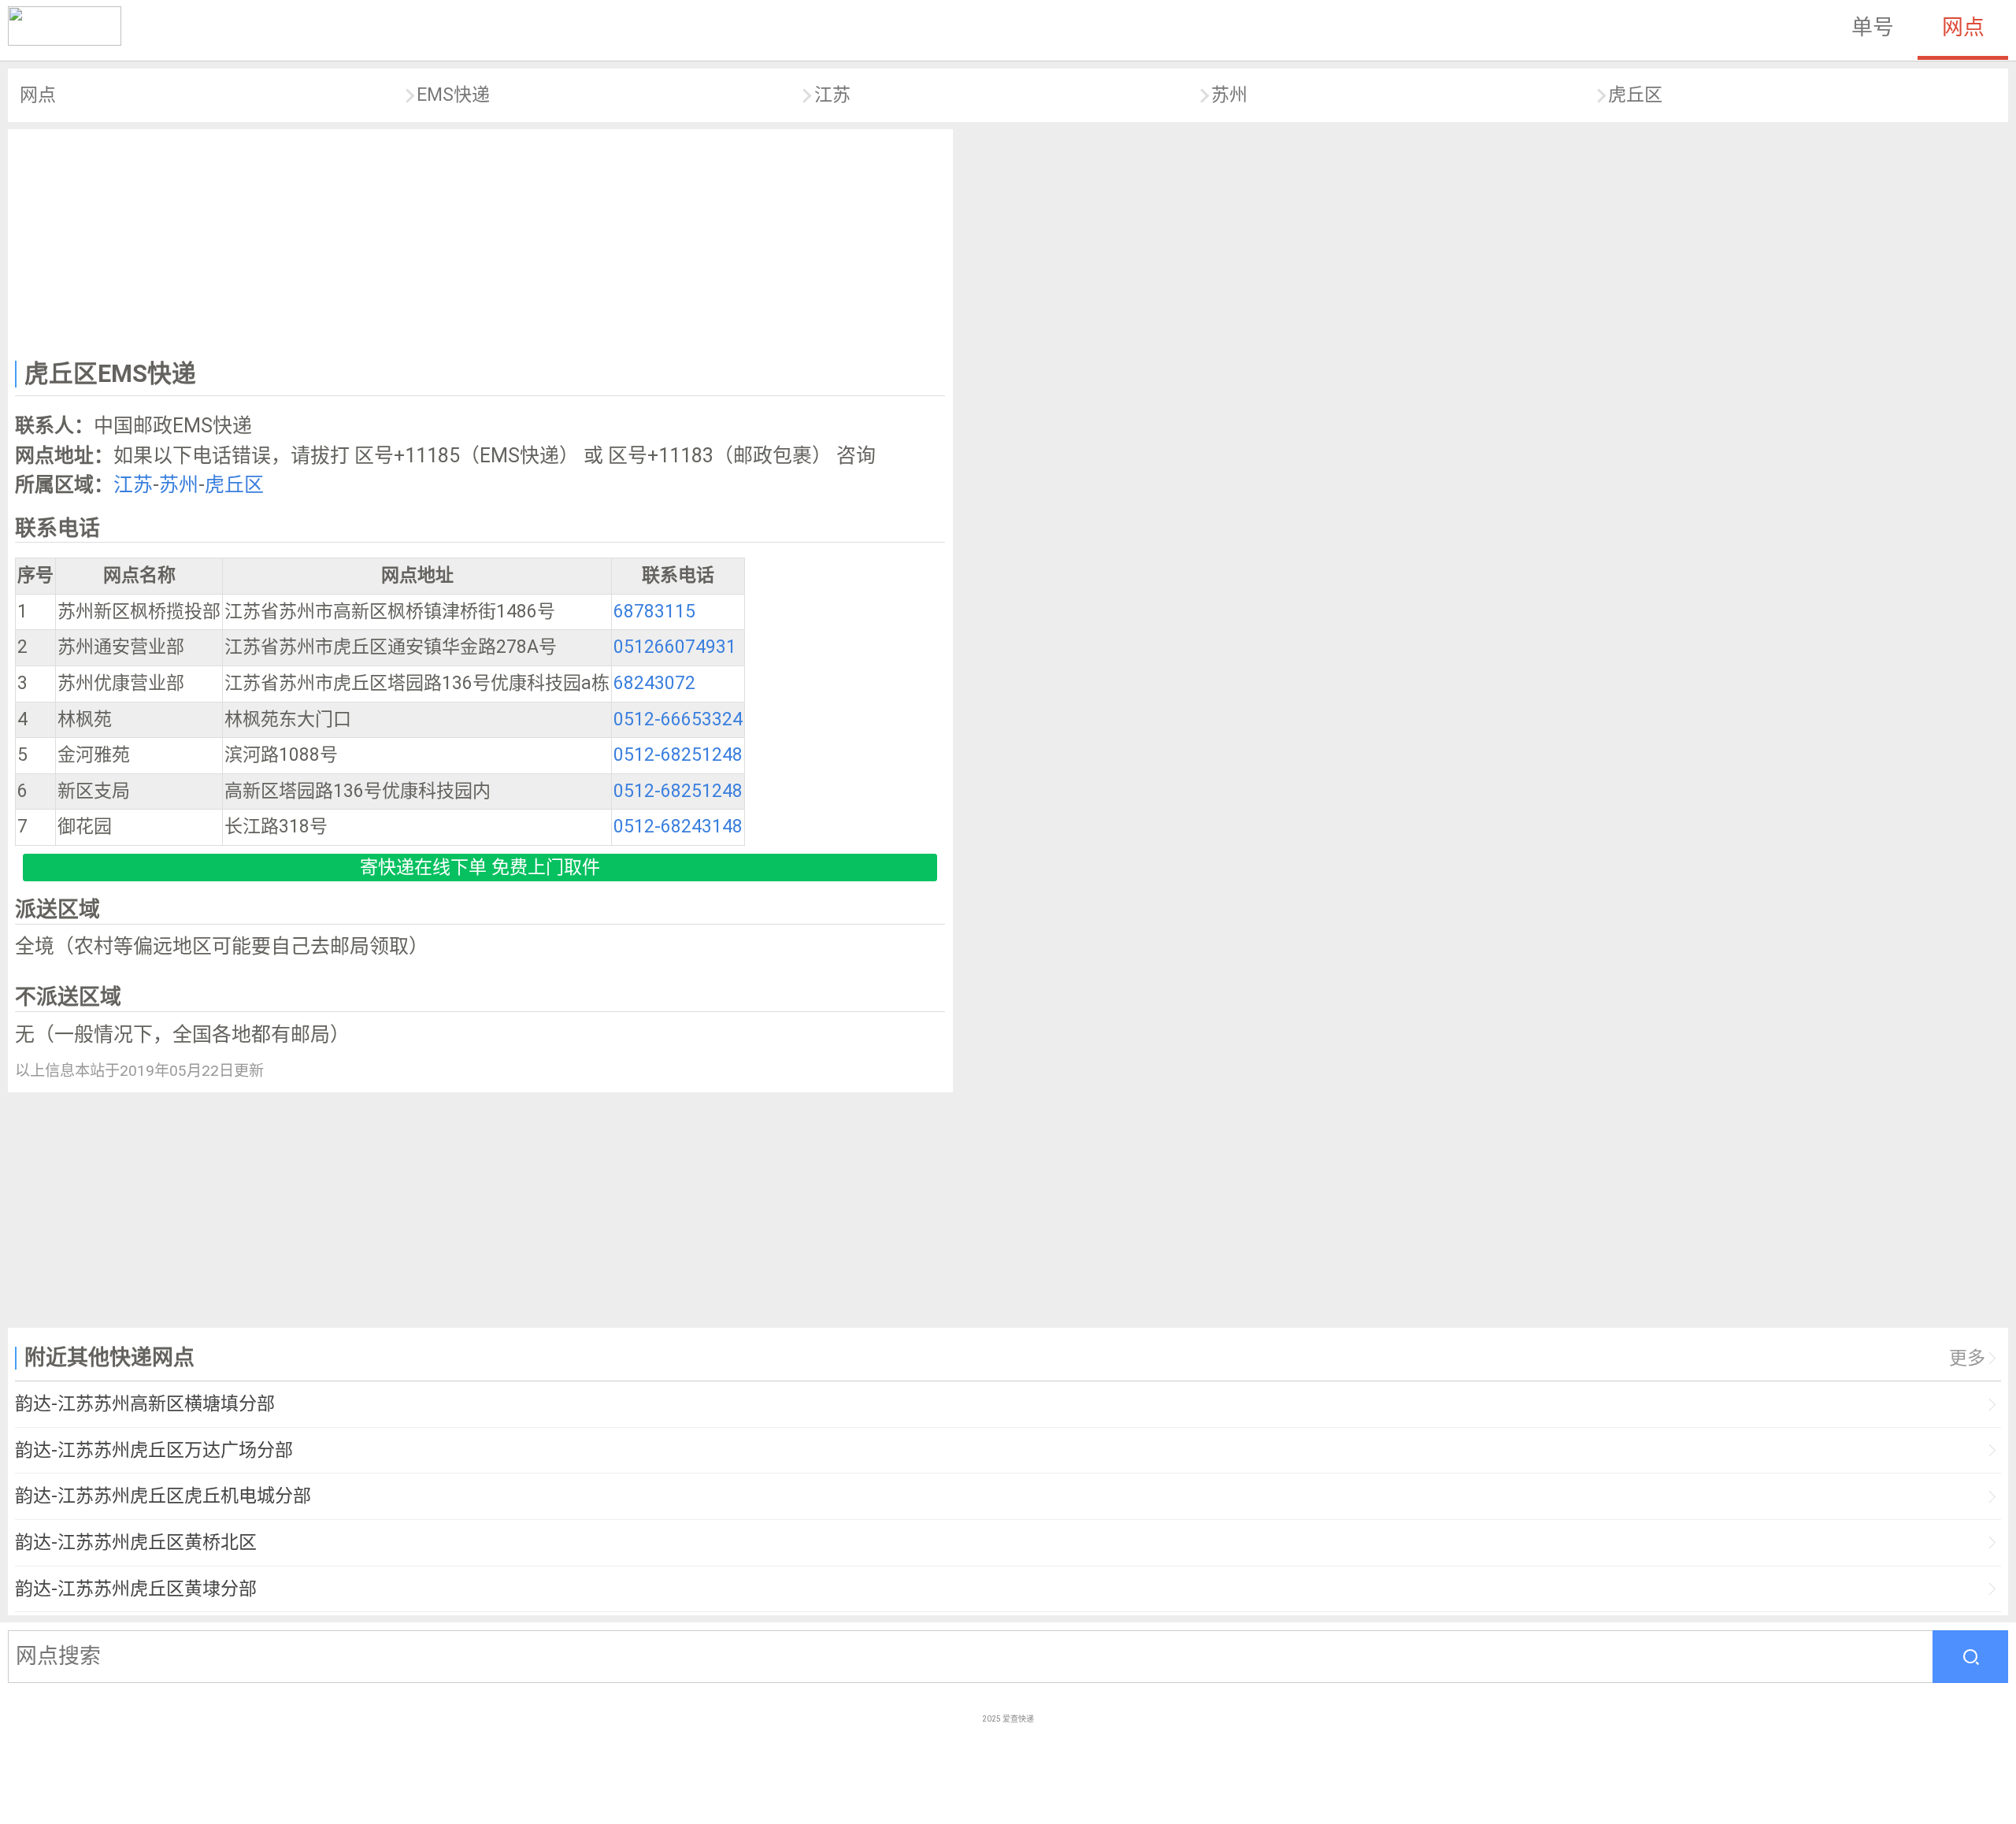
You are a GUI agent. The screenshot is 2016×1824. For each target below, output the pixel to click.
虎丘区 (1635, 95)
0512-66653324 (678, 719)
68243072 (654, 683)
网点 (1963, 28)
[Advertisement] (480, 241)
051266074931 (675, 647)
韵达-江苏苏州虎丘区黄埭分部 (136, 1589)
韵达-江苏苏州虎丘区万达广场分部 (154, 1450)
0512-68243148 (678, 827)
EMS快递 (453, 95)
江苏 (832, 95)
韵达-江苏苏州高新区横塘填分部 (145, 1404)
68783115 (654, 612)
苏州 (1229, 95)
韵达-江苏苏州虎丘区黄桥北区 (136, 1542)
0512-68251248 (678, 755)
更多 (1967, 1358)
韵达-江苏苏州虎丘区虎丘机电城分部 (163, 1496)
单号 (1873, 28)
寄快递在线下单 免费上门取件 (480, 868)
